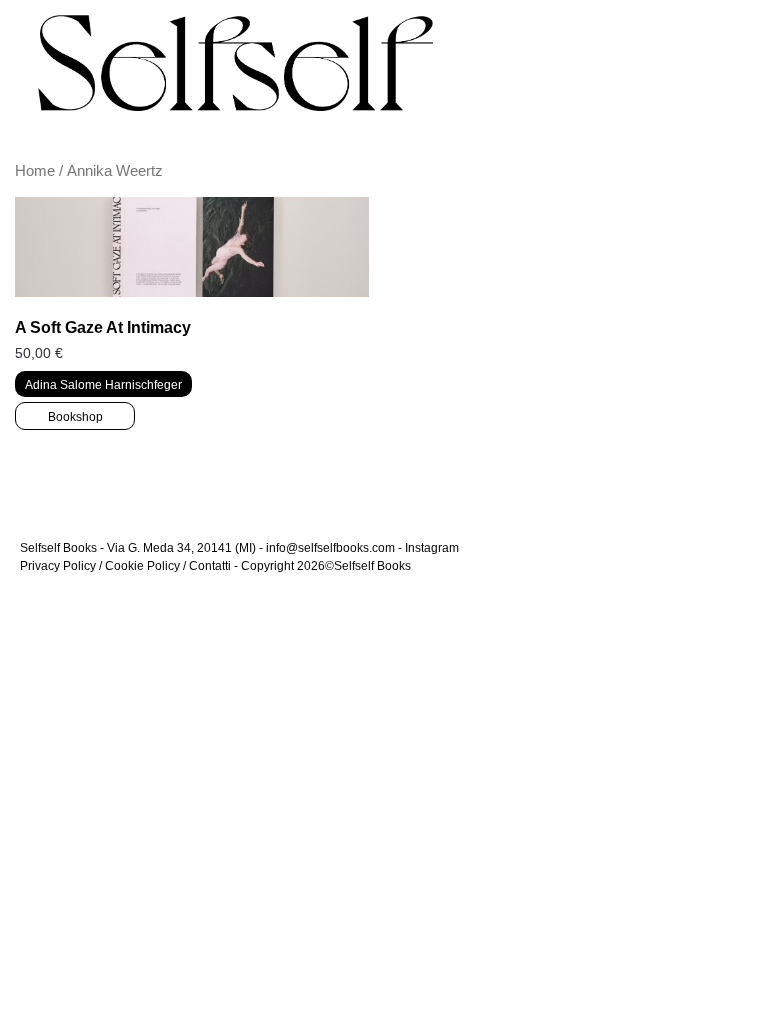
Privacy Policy (58, 566)
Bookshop (75, 417)
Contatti (210, 566)
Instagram (432, 548)
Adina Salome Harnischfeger (103, 385)
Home (35, 171)
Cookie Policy (142, 566)
